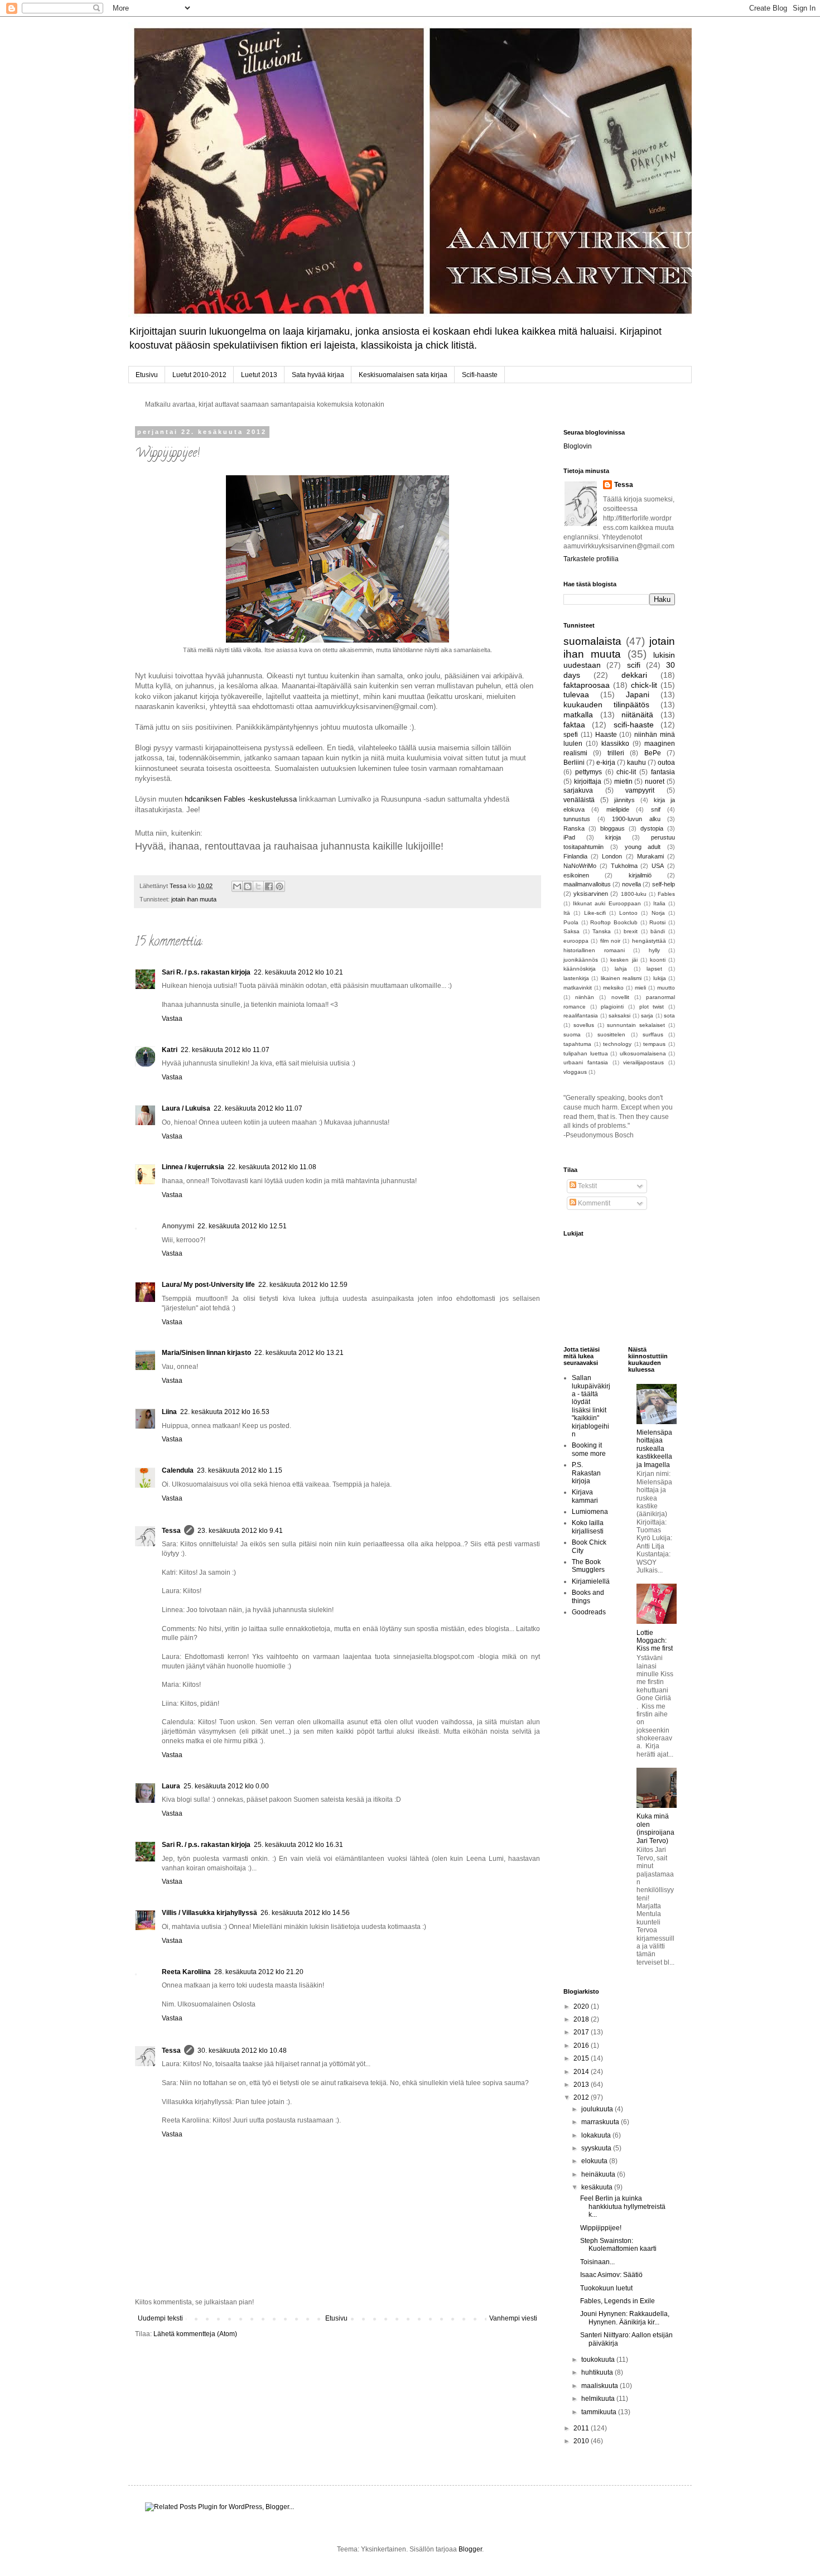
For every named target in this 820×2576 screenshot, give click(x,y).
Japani (638, 694)
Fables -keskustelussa (260, 799)
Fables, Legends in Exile (618, 2301)
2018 (582, 2019)
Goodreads (589, 1612)
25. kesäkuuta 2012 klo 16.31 (298, 1845)
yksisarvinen (591, 894)
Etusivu (147, 375)
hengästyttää (649, 941)
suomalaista (592, 641)
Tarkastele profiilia (591, 559)
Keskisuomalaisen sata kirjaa (403, 375)
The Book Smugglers (588, 1566)
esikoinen (576, 875)
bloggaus (612, 828)
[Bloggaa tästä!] (248, 886)
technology (617, 1044)
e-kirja (606, 763)
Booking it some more (589, 1449)
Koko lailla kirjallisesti (588, 1527)
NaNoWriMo (580, 866)
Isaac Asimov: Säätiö (611, 2275)
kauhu (636, 763)
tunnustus (577, 819)
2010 (582, 2441)
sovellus (584, 1025)
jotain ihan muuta (194, 899)
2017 (582, 2032)
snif (656, 809)
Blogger (470, 2549)
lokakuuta (597, 2135)
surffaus (653, 1034)
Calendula (178, 1470)
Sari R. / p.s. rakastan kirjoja (206, 972)
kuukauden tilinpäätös (606, 705)
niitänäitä (637, 715)
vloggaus (575, 1072)
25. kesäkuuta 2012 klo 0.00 (226, 1786)
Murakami (650, 856)
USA (658, 866)
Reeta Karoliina (186, 1972)
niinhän (585, 997)
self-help (664, 884)
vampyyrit (640, 790)
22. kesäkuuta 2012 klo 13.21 (299, 1353)
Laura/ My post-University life (208, 1285)
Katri (170, 1050)
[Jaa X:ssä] (258, 886)
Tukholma (624, 866)
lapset (654, 969)
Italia (659, 903)
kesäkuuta (598, 2187)
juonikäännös (581, 960)
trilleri (616, 753)
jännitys (624, 800)
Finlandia (575, 856)
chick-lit (644, 685)
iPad (569, 837)
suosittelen (611, 1034)
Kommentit (593, 1203)
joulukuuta (598, 2109)
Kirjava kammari (585, 1496)
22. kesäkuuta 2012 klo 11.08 (272, 1167)
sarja (647, 1016)
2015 (582, 2058)
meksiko (613, 988)
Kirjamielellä (591, 1581)
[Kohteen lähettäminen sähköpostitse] (237, 886)
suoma (572, 1034)
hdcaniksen (203, 799)
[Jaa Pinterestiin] (279, 886)
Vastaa (172, 1019)
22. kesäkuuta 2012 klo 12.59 (303, 1285)
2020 (582, 2006)
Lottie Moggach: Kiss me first (655, 1641)
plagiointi (612, 1007)
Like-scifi (595, 913)
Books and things (588, 1596)
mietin (623, 782)
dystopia (652, 828)
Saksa (571, 931)
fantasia (663, 772)
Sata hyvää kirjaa (318, 375)
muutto (666, 988)
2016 (582, 2046)
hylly (654, 950)
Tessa (171, 1531)
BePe (653, 753)
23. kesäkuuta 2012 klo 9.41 (240, 1531)
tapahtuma (577, 1044)
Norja (658, 913)
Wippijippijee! (601, 2228)
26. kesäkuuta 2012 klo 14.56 (305, 1913)
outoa (666, 763)
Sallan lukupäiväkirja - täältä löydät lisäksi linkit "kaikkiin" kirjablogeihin (591, 1406)
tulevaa (576, 694)
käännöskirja (580, 969)
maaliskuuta (600, 2386)
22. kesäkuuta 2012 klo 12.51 (242, 1226)
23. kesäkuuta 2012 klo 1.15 (240, 1470)
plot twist (652, 1007)
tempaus (654, 1044)
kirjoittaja (588, 782)
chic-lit (626, 772)
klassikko (615, 744)
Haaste (606, 735)
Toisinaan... (597, 2262)
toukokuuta (599, 2360)
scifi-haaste (634, 725)
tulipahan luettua (586, 1053)
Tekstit (587, 1186)
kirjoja (613, 837)
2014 (582, 2072)
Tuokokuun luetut (606, 2288)
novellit (620, 997)
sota (669, 1016)
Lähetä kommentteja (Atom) (195, 2334)
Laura (171, 1786)
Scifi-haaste (480, 375)
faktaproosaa (587, 685)
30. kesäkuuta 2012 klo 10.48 (242, 2051)
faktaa (574, 725)
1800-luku (634, 894)
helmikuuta (599, 2399)
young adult (643, 847)
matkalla (578, 715)
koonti (658, 960)
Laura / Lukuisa (186, 1108)
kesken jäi (624, 960)
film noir (610, 941)
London (612, 856)
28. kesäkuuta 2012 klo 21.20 (259, 1972)
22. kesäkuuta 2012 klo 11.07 (225, 1050)
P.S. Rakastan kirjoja (586, 1473)
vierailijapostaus (643, 1062)
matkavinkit (578, 988)
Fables (666, 894)
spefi (571, 735)
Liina (169, 1412)
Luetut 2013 (259, 375)
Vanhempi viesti (513, 2318)
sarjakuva (578, 790)
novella (631, 884)
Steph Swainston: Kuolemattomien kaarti (618, 2245)
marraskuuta (601, 2122)
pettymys (589, 772)
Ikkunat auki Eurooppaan (607, 903)
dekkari (634, 675)
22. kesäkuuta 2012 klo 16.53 (225, 1412)
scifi (634, 665)
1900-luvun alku (636, 819)
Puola (571, 922)
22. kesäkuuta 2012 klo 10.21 (298, 972)
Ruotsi (657, 922)
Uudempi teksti (160, 2318)
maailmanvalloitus (587, 884)
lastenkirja (576, 978)
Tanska (602, 931)
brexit (631, 931)
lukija (660, 978)
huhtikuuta (598, 2372)
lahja (621, 969)
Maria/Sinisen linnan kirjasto (206, 1353)
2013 (582, 2085)
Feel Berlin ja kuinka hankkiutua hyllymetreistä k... (623, 2206)
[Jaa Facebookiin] (269, 886)
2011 (582, 2428)
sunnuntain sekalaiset (636, 1025)
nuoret (655, 782)
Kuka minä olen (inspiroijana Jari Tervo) (655, 1828)
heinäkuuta (599, 2174)
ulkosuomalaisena (643, 1053)
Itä (567, 913)
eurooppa (576, 941)
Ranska (574, 828)
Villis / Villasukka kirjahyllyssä (209, 1913)
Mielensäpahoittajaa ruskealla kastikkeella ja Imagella (654, 1449)
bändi (658, 931)
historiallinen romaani (594, 950)
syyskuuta (597, 2148)
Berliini (574, 763)
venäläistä (579, 800)
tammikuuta (600, 2412)
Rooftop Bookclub (614, 922)
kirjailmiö (640, 875)
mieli (640, 988)
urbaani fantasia (586, 1062)
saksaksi (619, 1016)
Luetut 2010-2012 (199, 375)
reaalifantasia (581, 1016)
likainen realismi (621, 978)
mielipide (618, 809)
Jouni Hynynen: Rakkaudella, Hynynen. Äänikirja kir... (625, 2318)
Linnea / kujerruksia (193, 1167)
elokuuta (595, 2161)
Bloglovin (578, 446)
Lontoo (628, 913)
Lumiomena (590, 1512)
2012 (582, 2097)
